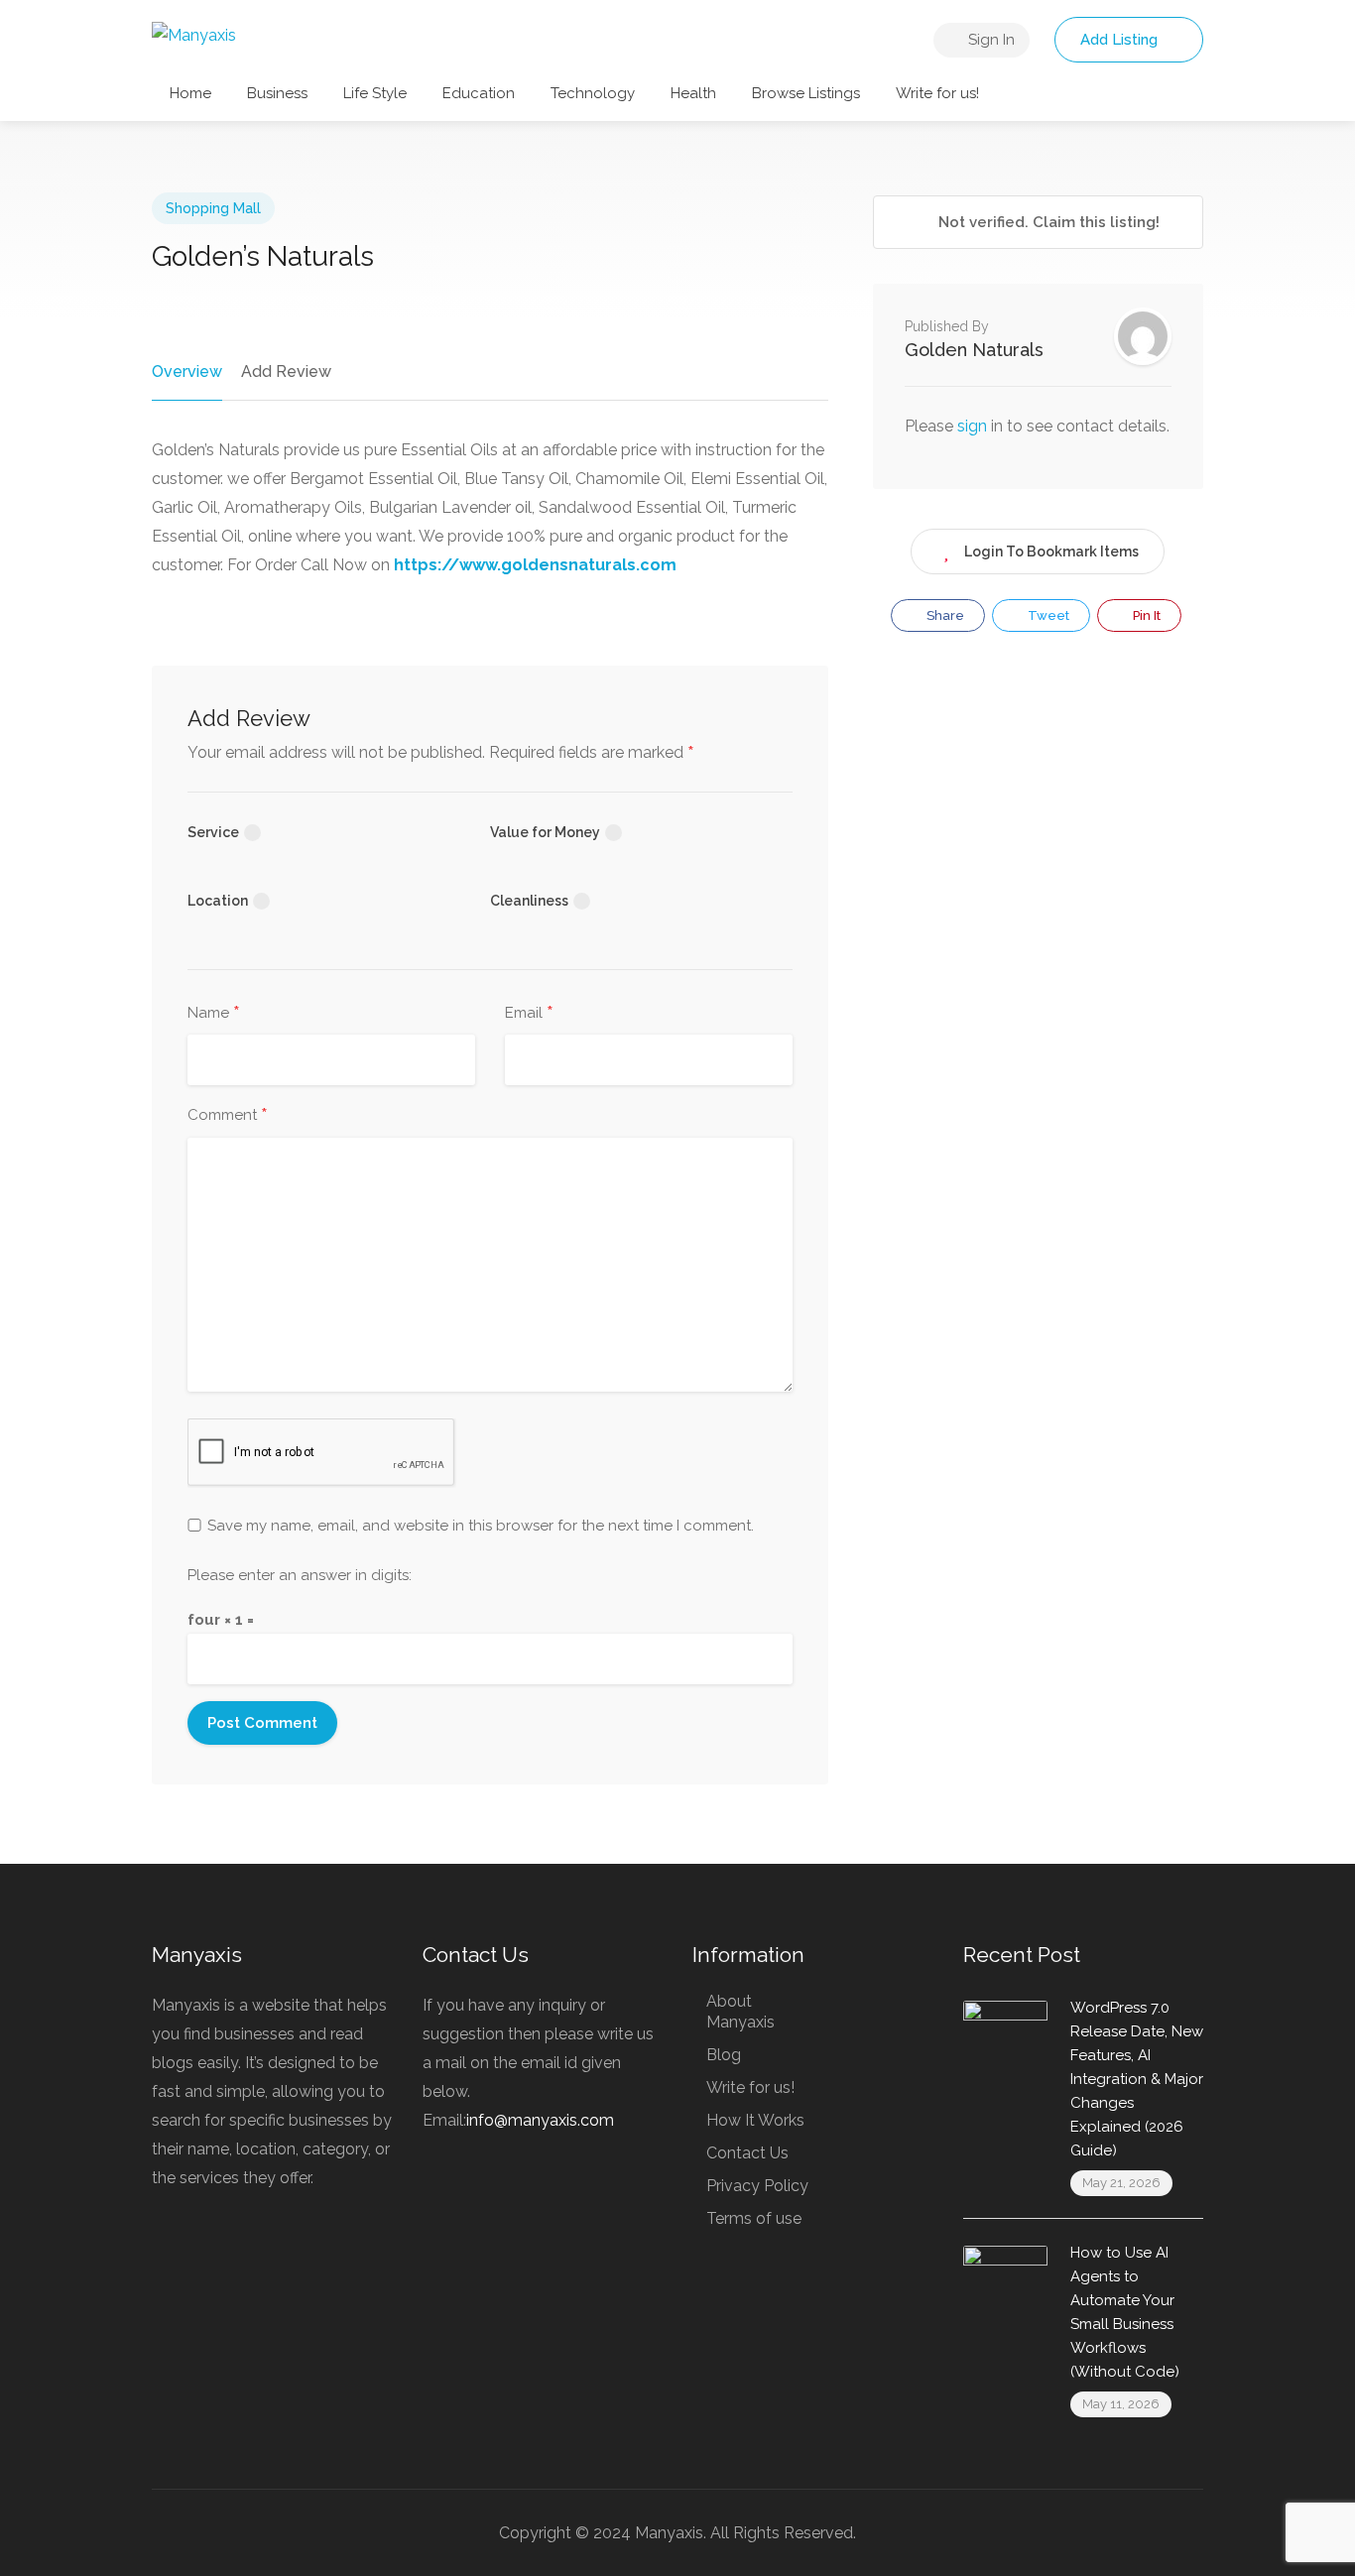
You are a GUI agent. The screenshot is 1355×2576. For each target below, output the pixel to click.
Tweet (1047, 615)
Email (529, 1014)
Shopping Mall (213, 208)
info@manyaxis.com (540, 2120)
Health (693, 93)
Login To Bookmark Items (1051, 552)
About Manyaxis (740, 2012)
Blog (724, 2055)
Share (944, 615)
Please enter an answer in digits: (300, 1575)
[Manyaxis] (194, 34)
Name (214, 1014)
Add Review (286, 371)
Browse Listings (806, 93)
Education (479, 93)
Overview (187, 371)
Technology (593, 93)
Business (277, 93)
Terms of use (754, 2218)
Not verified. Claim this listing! (1047, 222)
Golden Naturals (974, 350)
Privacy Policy (757, 2186)
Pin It (1145, 615)
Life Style (375, 93)
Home (190, 93)
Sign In (989, 40)
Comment (228, 1116)
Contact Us (747, 2153)
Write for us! (937, 93)
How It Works (755, 2120)
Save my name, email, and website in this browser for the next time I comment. (481, 1526)
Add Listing (1121, 40)
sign (974, 426)
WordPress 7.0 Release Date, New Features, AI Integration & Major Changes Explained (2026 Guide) (1137, 2079)
